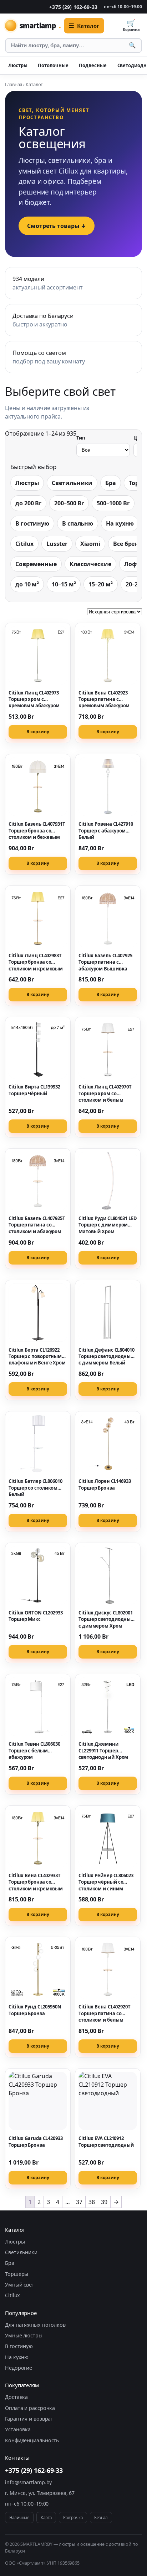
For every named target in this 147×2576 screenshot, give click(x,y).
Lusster (57, 544)
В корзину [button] (38, 732)
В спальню (78, 523)
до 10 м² (27, 584)
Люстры (18, 65)
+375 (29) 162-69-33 (73, 7)
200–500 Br (69, 503)
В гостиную (32, 523)
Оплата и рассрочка (30, 2408)
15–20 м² (100, 584)
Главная (14, 84)
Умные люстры (24, 2335)
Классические (90, 564)
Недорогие (19, 2368)
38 (92, 2202)
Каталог (88, 26)
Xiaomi (90, 544)
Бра (111, 483)
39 (104, 2202)
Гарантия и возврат (29, 2419)
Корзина (131, 25)
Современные (36, 564)
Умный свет (20, 2285)
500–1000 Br (113, 503)
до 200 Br (28, 503)
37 (79, 2202)
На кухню (120, 523)
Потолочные (53, 65)
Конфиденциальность (32, 2440)
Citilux (24, 544)
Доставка (16, 2397)
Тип (81, 438)
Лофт (132, 564)
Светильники (72, 483)
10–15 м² (64, 584)
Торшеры (17, 2274)
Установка (18, 2429)
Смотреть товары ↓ (57, 226)
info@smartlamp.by (28, 2482)
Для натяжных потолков (35, 2325)
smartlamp (40, 25)
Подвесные (93, 65)
